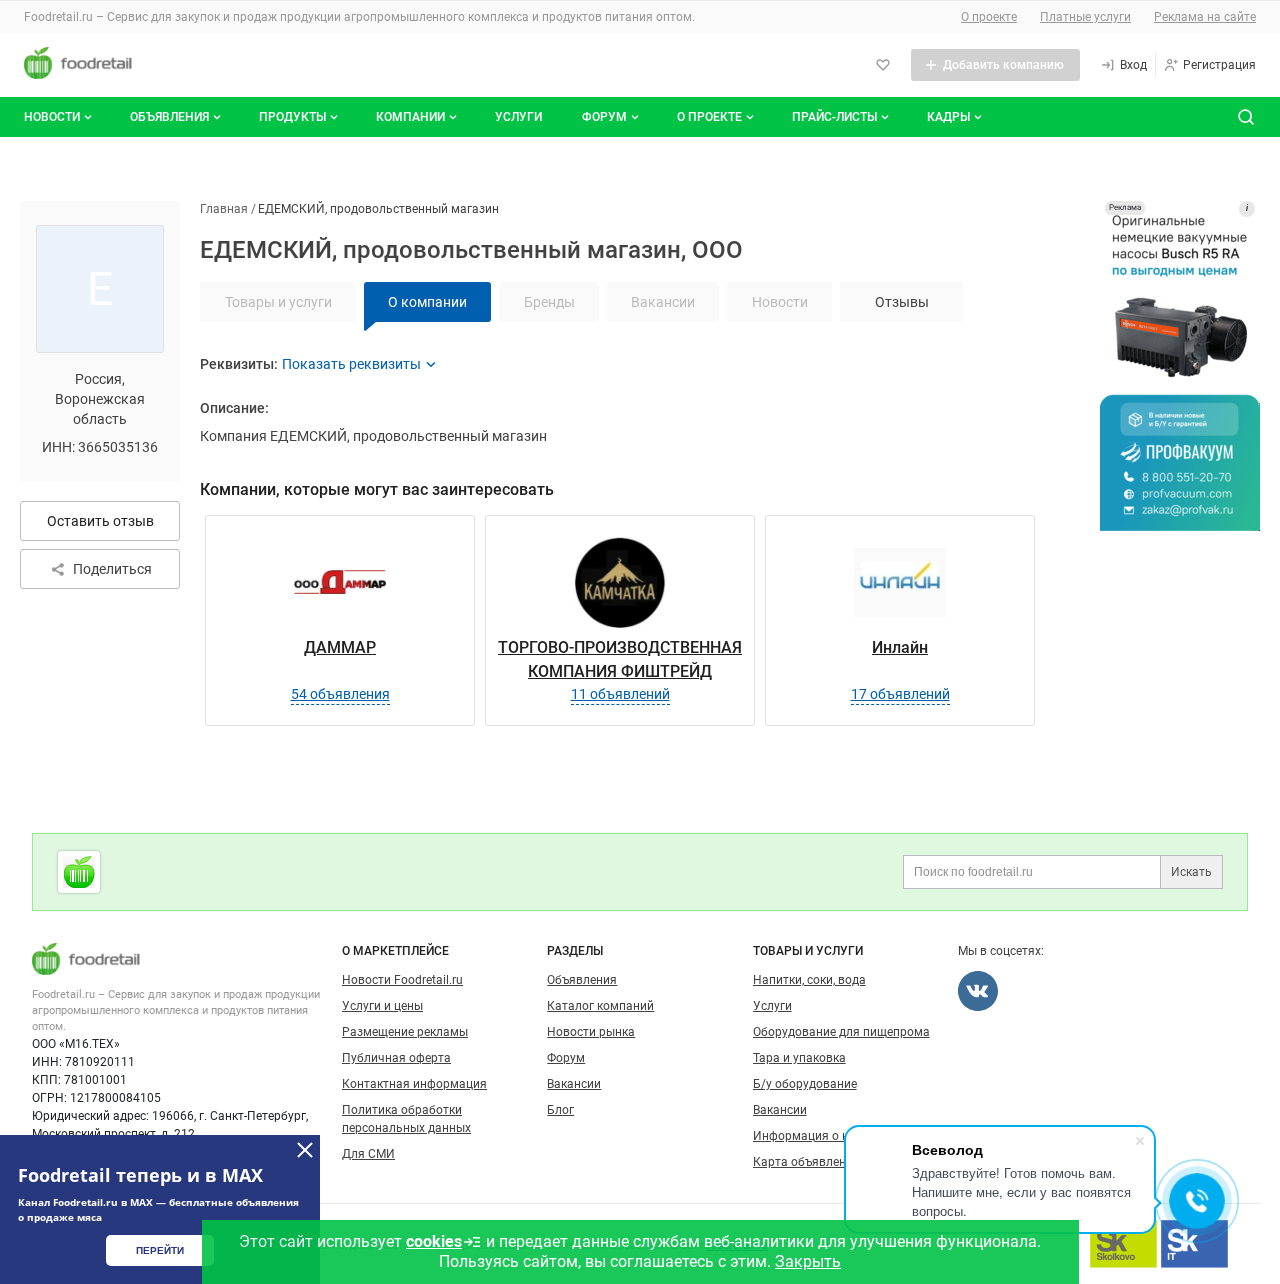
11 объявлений (620, 694)
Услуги (518, 117)
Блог (560, 1110)
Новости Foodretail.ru (402, 980)
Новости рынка (591, 1032)
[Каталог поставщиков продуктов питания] (79, 872)
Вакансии (574, 1084)
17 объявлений (900, 694)
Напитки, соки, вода (809, 980)
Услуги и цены (382, 1006)
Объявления (169, 117)
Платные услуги (1085, 17)
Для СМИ (368, 1154)
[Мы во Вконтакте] (978, 991)
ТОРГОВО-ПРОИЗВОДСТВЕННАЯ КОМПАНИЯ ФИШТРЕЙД (620, 659)
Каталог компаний (600, 1006)
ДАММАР (340, 647)
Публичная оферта (396, 1058)
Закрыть (808, 1261)
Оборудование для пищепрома (841, 1032)
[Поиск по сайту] (1246, 117)
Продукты (292, 117)
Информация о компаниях (829, 1136)
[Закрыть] (305, 1150)
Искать (1191, 872)
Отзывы (902, 302)
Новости (52, 117)
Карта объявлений (806, 1162)
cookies (434, 1241)
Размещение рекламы (405, 1032)
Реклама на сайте (1205, 17)
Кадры (948, 117)
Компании (410, 117)
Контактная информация (414, 1084)
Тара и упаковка (799, 1058)
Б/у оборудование (805, 1084)
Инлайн (900, 647)
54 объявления (340, 694)
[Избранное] (883, 65)
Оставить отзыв (100, 521)
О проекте (989, 17)
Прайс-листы (834, 117)
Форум (604, 117)
